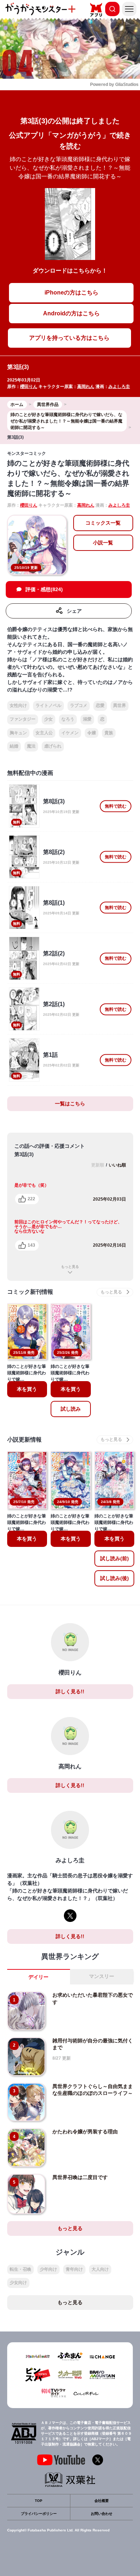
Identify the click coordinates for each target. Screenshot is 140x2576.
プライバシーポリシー (39, 2514)
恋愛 (100, 705)
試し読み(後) (115, 1578)
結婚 (14, 746)
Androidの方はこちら (71, 313)
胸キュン (18, 733)
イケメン (70, 733)
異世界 (120, 705)
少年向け (48, 2269)
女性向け (18, 705)
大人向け (100, 2269)
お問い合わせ (102, 2514)
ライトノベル (48, 705)
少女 (48, 719)
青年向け (74, 2269)
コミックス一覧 (103, 523)
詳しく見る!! (70, 1691)
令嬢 (92, 733)
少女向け (18, 2283)
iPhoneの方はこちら (71, 293)
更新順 (98, 1165)
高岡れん (86, 387)
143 (31, 1245)
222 (31, 1199)
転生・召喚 (20, 2269)
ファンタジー (23, 719)
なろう (68, 719)
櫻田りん (29, 387)
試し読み (71, 1409)
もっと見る (70, 1267)
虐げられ (53, 746)
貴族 (109, 733)
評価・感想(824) (44, 589)
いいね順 (117, 1165)
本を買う (27, 1389)
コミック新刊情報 (30, 1292)
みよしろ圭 (119, 387)
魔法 (31, 746)
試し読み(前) (115, 1558)
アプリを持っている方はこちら (69, 338)
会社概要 (102, 2501)
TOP (39, 2501)
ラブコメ (79, 705)
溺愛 (87, 719)
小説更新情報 (24, 1440)
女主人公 (44, 733)
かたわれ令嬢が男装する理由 (85, 2132)
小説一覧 (103, 543)
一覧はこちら (70, 1104)
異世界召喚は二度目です (80, 2177)
